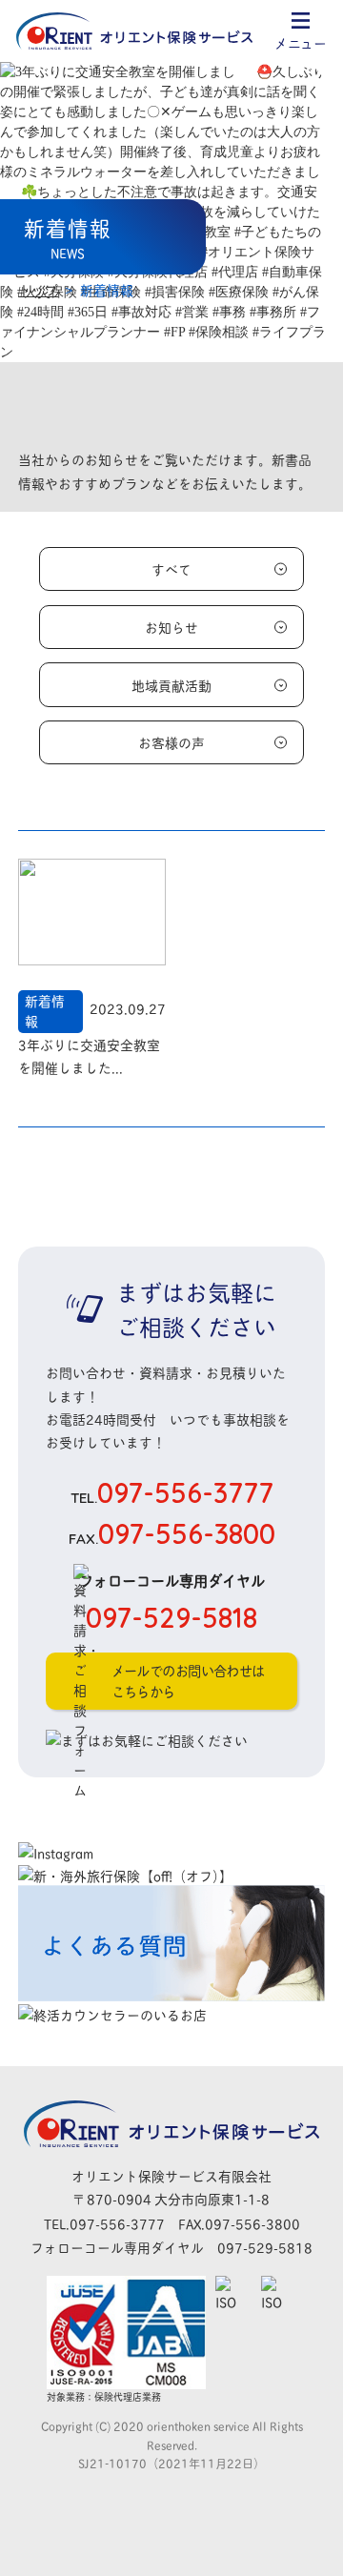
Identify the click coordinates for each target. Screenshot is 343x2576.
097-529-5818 (265, 2247)
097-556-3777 (172, 1492)
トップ (38, 289)
